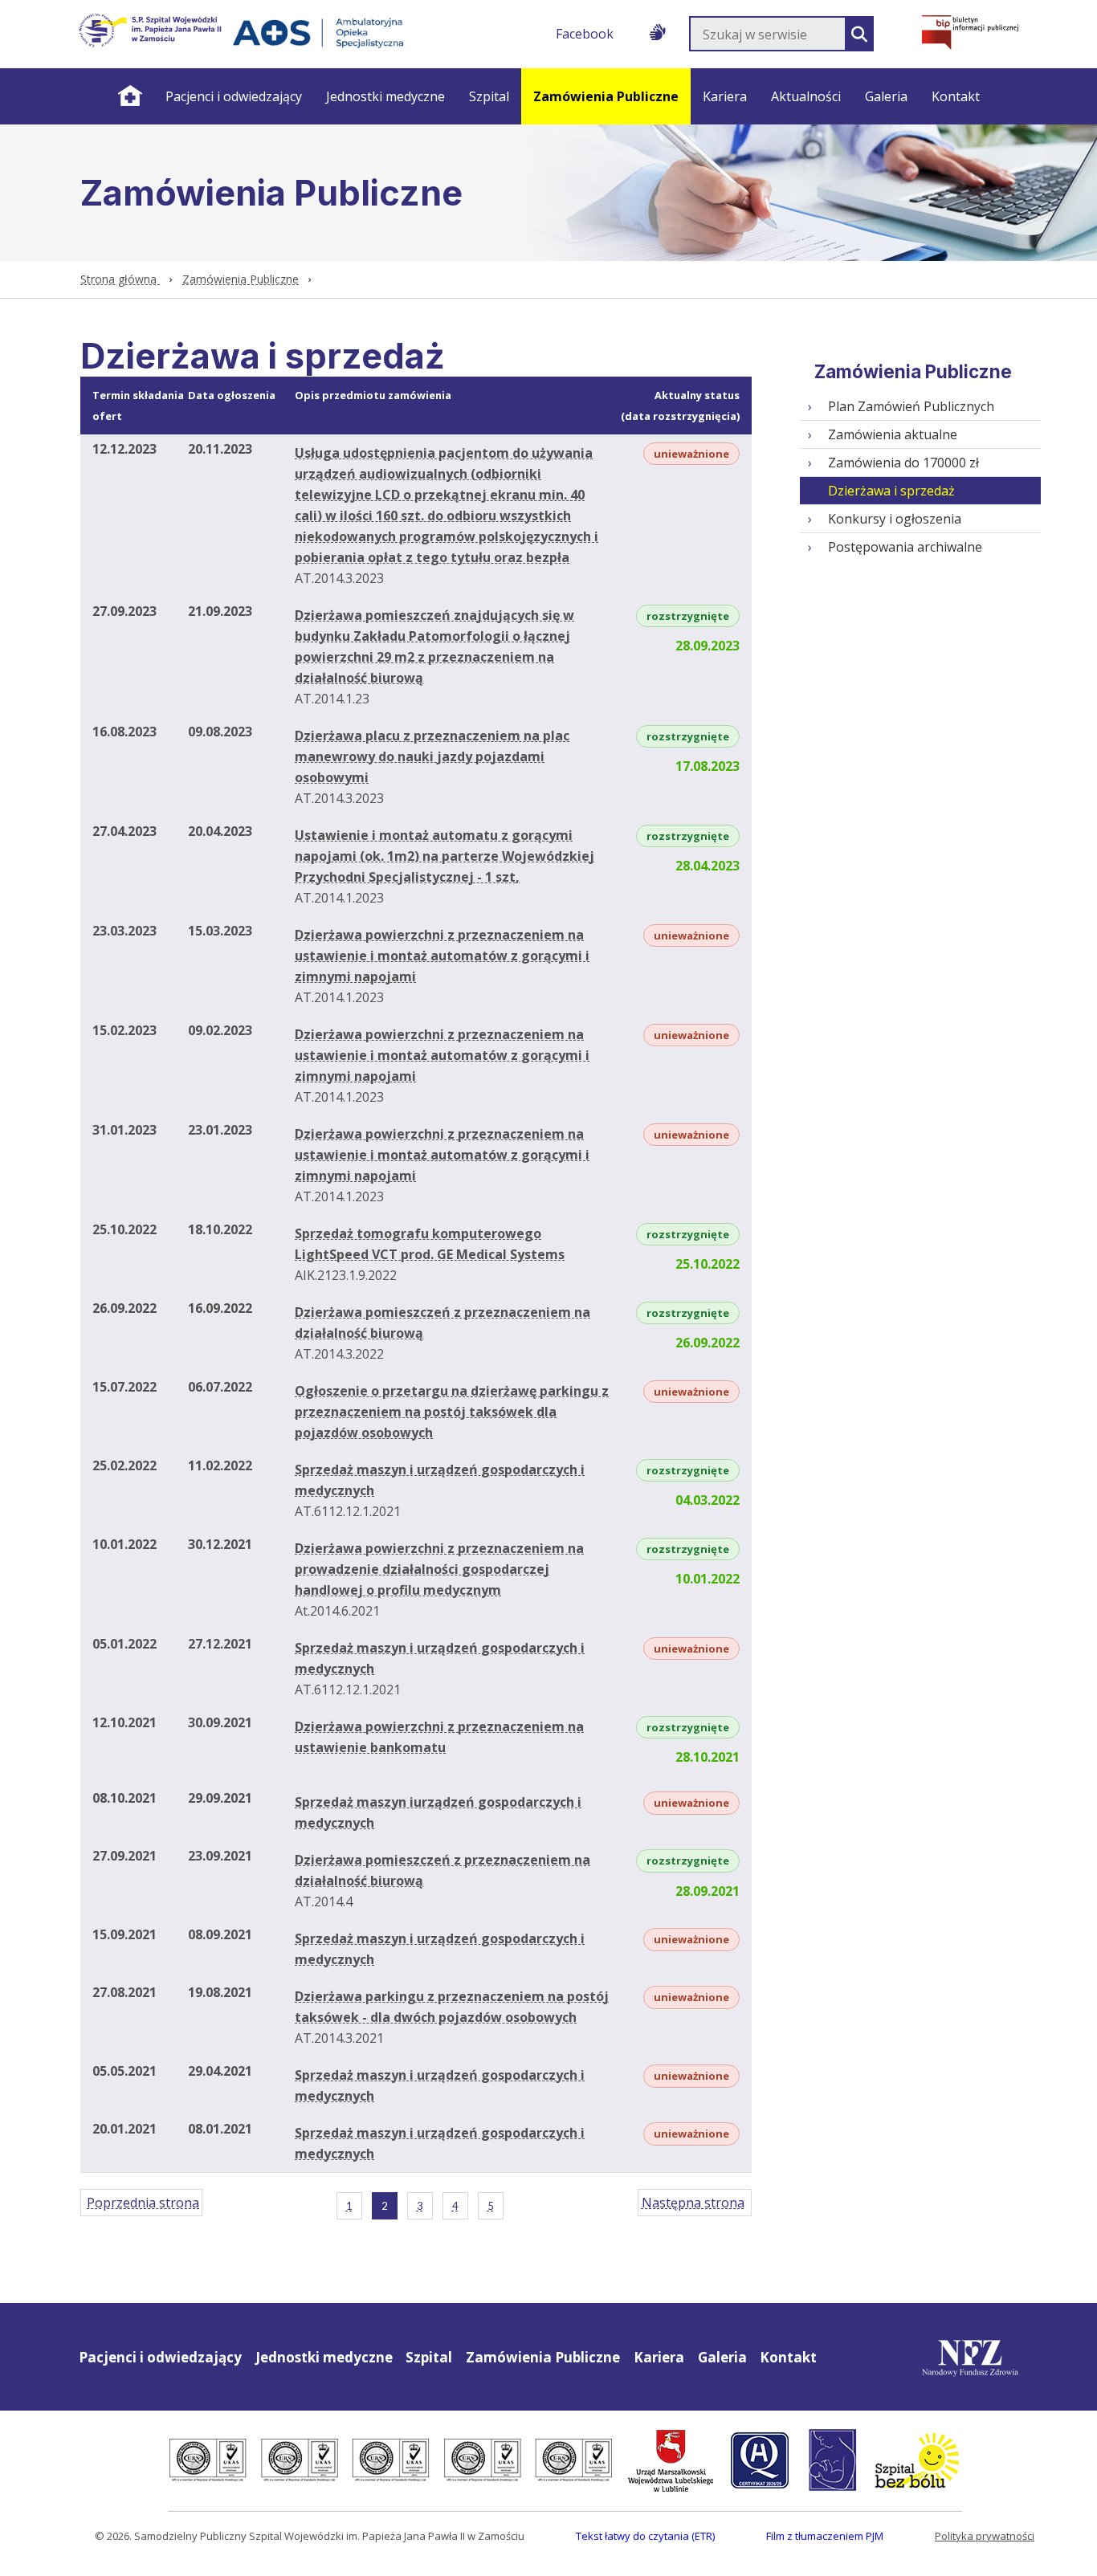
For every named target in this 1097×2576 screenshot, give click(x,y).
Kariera (725, 96)
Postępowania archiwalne (905, 547)
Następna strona (693, 2203)
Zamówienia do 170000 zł (903, 463)
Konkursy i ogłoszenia (895, 519)
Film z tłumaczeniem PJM (825, 2536)
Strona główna (129, 96)
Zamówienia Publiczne (606, 96)
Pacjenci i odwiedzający (234, 96)
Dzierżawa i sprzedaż (891, 491)
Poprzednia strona (143, 2203)
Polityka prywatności (985, 2536)
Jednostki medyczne (385, 96)
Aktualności (806, 96)
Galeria (886, 96)
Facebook (585, 34)
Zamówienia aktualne (893, 434)
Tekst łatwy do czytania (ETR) (645, 2536)
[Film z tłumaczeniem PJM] (657, 29)
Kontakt (956, 96)
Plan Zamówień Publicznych (911, 406)
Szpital (489, 96)
